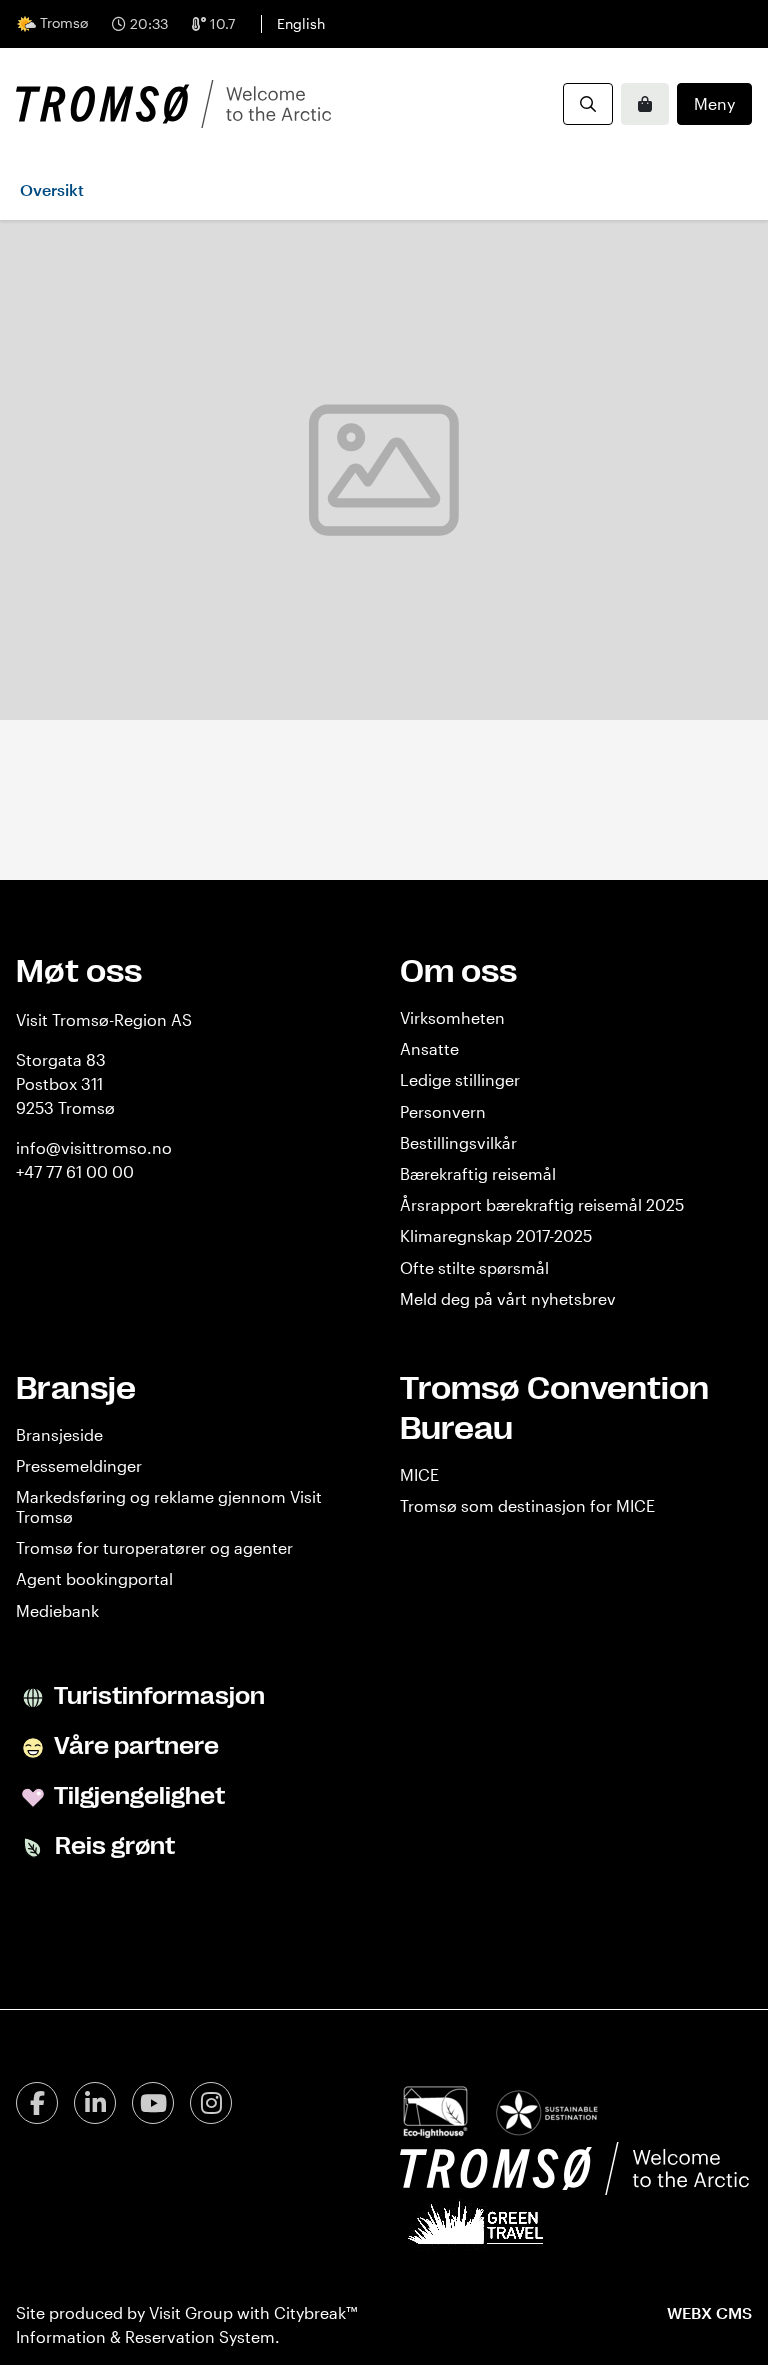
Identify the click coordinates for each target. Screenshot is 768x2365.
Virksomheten (452, 1017)
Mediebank (57, 1610)
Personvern (443, 1111)
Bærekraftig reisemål (478, 1173)
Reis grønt (112, 1846)
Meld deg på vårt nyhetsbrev (508, 1298)
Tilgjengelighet (137, 1796)
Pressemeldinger (79, 1465)
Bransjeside (59, 1434)
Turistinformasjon (157, 1696)
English (301, 23)
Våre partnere (134, 1746)
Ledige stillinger (460, 1079)
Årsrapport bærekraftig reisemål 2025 (542, 1204)
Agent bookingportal (94, 1578)
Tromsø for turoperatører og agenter (154, 1547)
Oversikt (52, 189)
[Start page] (173, 104)
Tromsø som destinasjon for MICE (527, 1505)
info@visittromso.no (94, 1147)
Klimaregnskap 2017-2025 (496, 1235)
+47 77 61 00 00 (75, 1171)
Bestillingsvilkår (458, 1142)
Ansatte (429, 1048)
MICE (419, 1474)
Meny (714, 103)
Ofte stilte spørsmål (474, 1267)
